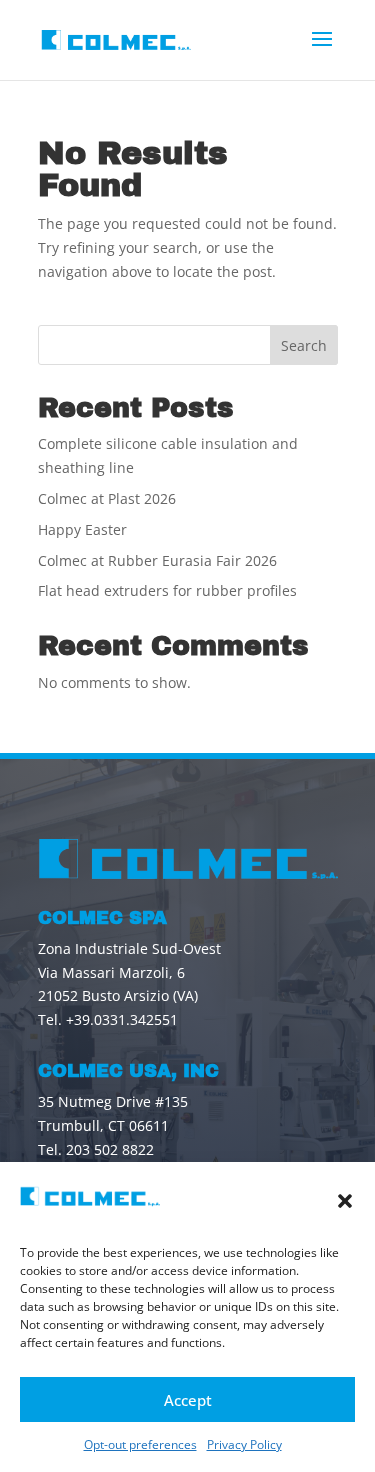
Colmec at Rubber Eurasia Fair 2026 (157, 560)
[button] (345, 1201)
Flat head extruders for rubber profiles (167, 590)
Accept (188, 1400)
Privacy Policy (244, 1444)
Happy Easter (82, 529)
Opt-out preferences (140, 1444)
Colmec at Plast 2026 (107, 498)
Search (304, 345)
